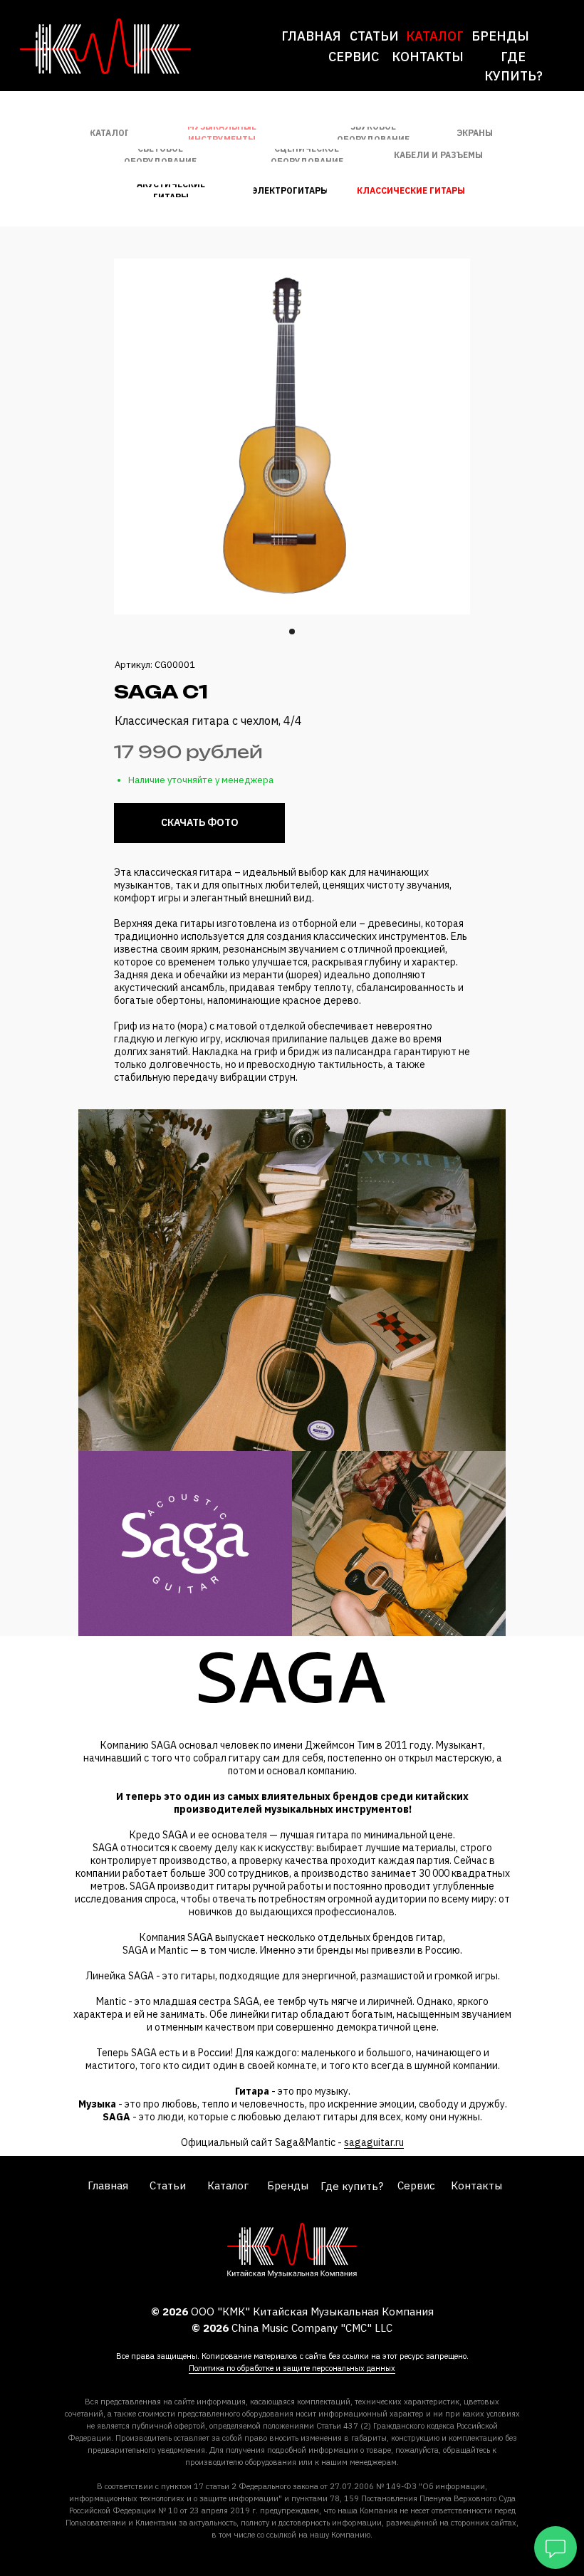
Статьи (374, 36)
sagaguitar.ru (374, 2142)
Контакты (428, 57)
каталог (435, 36)
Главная (311, 36)
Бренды (500, 36)
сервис (354, 57)
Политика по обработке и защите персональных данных (292, 2368)
